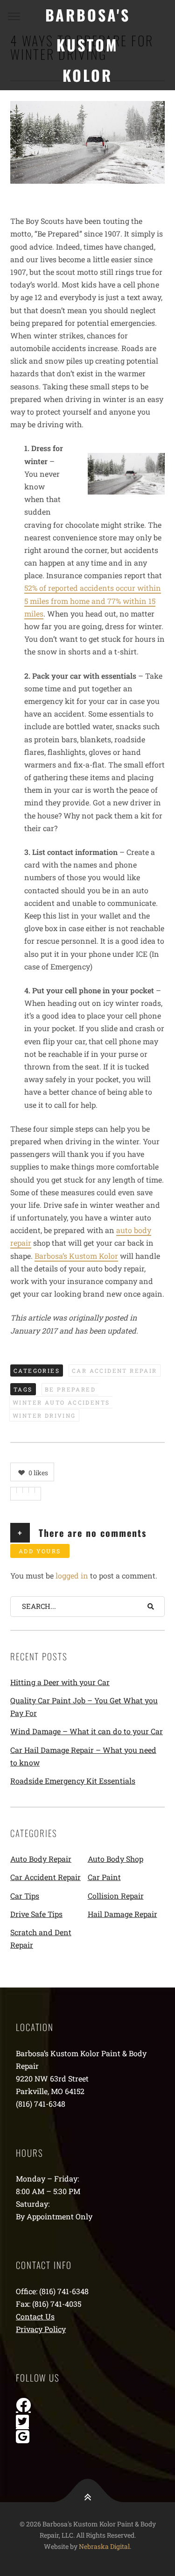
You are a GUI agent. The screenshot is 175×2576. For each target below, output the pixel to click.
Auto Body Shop (115, 1859)
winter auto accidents (61, 1402)
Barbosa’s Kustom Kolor (76, 1256)
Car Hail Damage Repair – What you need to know (83, 1756)
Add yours (40, 1551)
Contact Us (35, 2316)
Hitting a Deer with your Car (60, 1682)
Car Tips (25, 1896)
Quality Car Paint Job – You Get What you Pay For (84, 1707)
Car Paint (104, 1877)
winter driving (44, 1415)
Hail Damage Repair (122, 1914)
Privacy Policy (41, 2329)
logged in (72, 1575)
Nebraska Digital (104, 2546)
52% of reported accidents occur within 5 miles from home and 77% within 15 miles (93, 600)
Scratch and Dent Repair (41, 1938)
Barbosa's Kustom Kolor (88, 45)
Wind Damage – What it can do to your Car (87, 1731)
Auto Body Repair (41, 1859)
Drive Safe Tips (36, 1914)
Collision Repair (116, 1896)
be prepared (70, 1389)
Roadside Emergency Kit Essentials (73, 1781)
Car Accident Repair (115, 1371)
